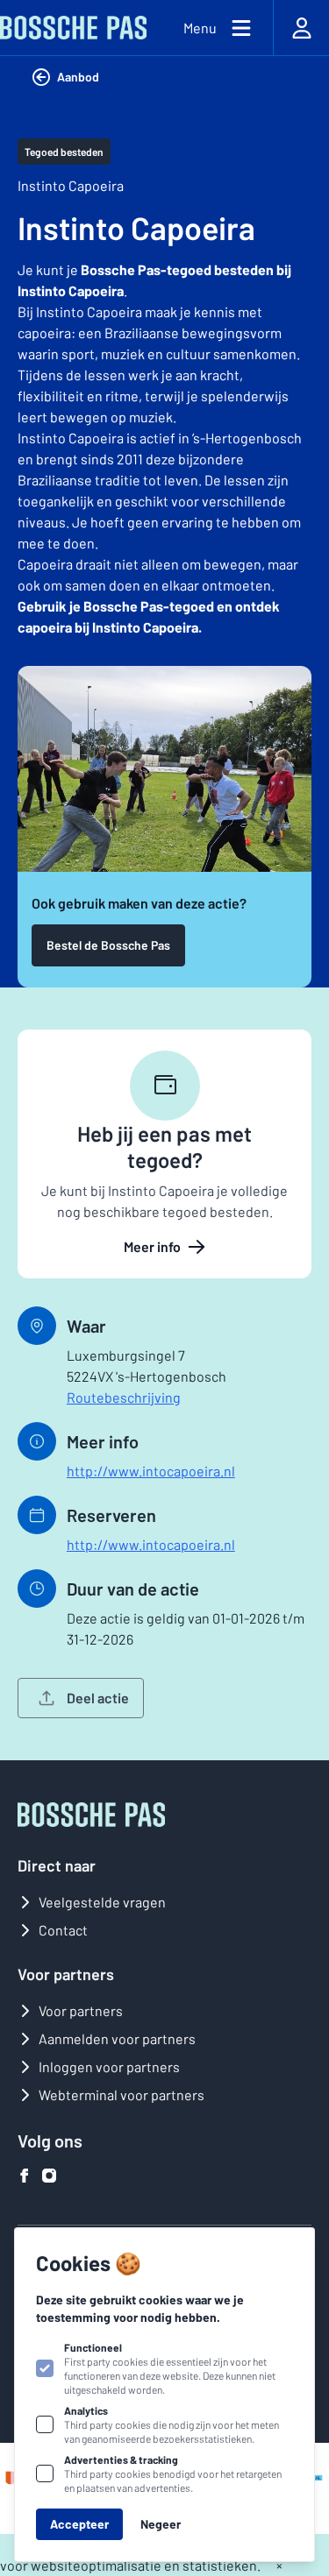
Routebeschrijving (124, 1397)
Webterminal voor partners (122, 2095)
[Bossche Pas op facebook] (25, 2176)
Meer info (152, 1246)
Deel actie (98, 1698)
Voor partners (81, 2010)
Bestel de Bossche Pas (108, 945)
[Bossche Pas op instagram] (49, 2176)
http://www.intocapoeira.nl (151, 1471)
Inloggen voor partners (109, 2066)
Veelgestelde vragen (102, 1902)
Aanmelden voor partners (117, 2038)
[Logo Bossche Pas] (73, 28)
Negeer (161, 2524)
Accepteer (79, 2524)
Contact (63, 1930)
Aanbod (78, 77)
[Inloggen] (301, 28)
